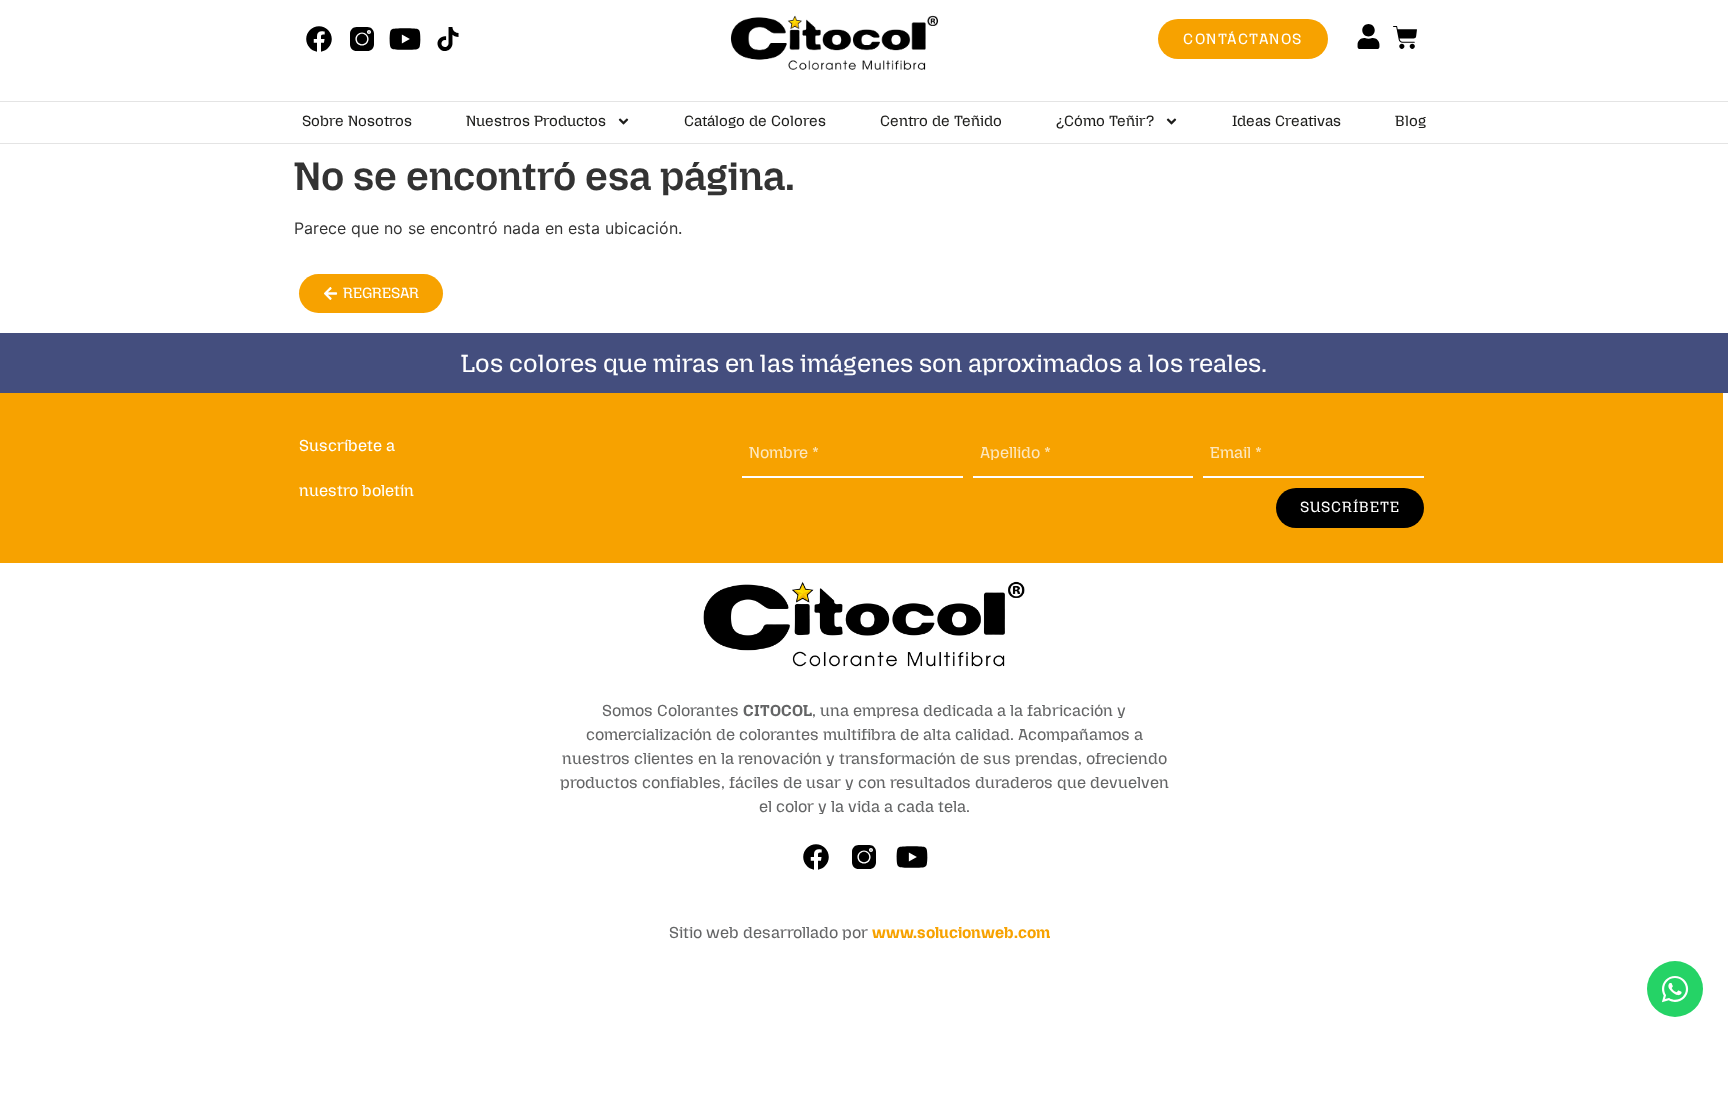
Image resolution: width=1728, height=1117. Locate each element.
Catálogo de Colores (755, 121)
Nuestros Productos (536, 121)
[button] (371, 293)
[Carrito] (1405, 37)
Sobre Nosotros (357, 121)
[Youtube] (404, 38)
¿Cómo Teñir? (1105, 121)
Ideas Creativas (1286, 121)
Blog (1410, 121)
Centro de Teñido (941, 121)
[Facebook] (318, 38)
